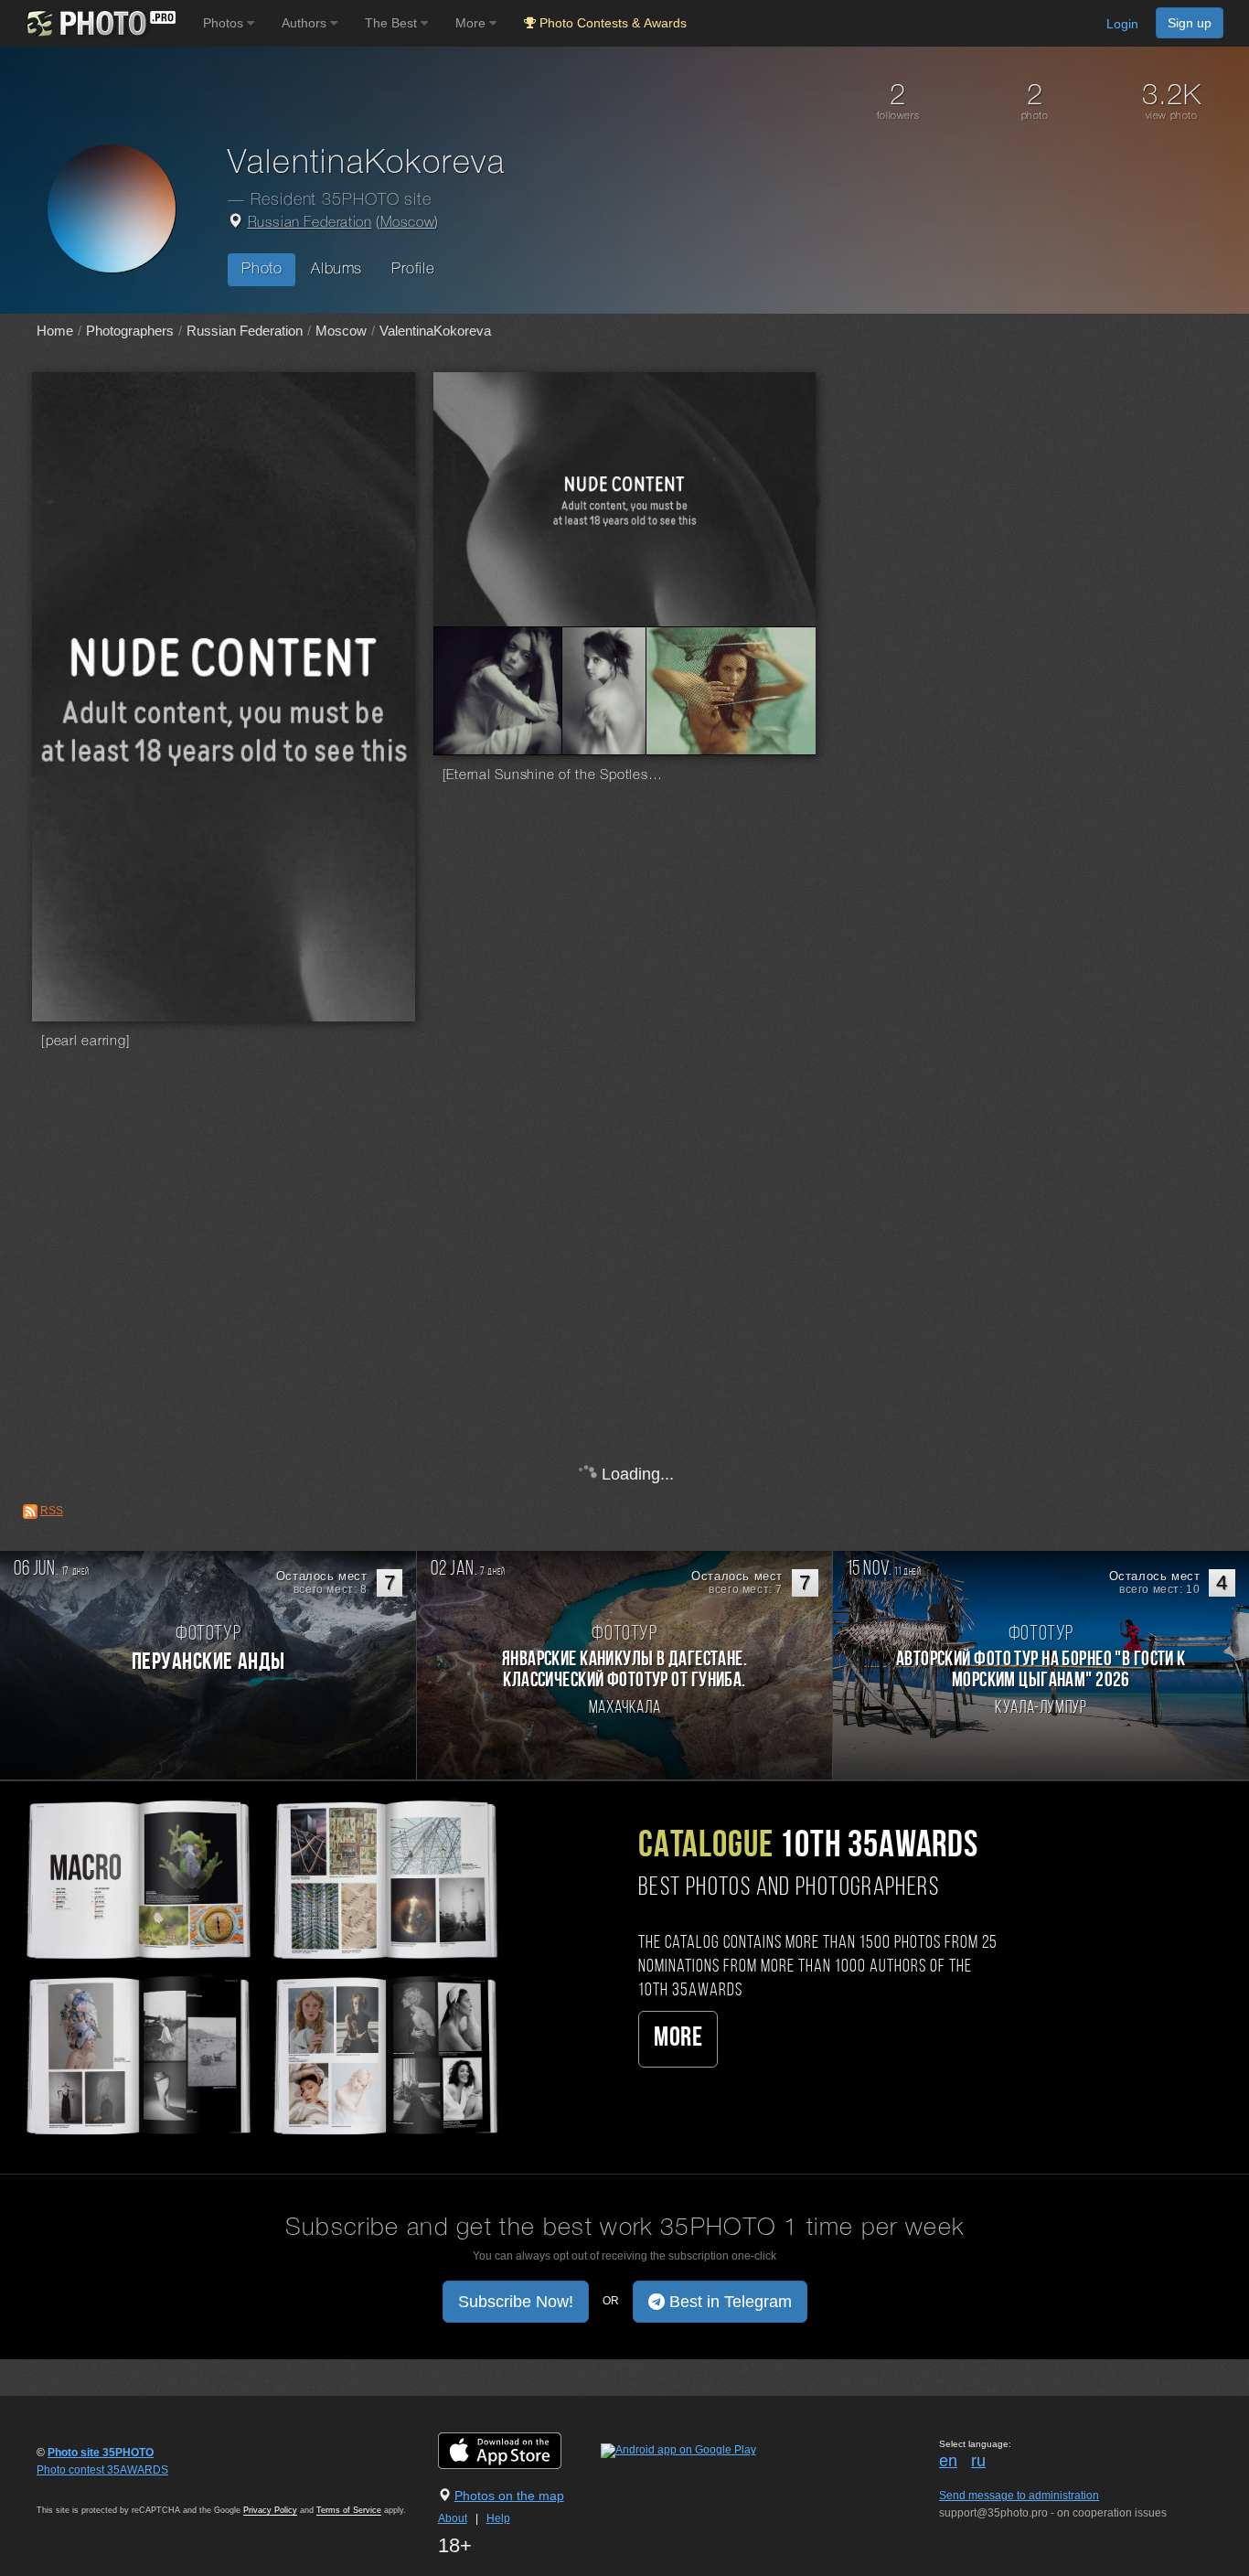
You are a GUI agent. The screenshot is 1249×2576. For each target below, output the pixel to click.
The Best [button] (393, 23)
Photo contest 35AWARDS (102, 2470)
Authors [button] (306, 23)
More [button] (472, 23)
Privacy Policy (270, 2510)
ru (978, 2461)
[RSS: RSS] (30, 1512)
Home (55, 331)
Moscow (408, 223)
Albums (336, 269)
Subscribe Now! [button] (516, 2302)
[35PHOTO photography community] (99, 23)
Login (1122, 24)
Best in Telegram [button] (728, 2302)
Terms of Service (349, 2510)
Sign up (1190, 23)
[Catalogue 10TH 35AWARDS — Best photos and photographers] (260, 1965)
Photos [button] (225, 23)
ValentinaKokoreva (435, 331)
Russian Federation (310, 223)
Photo (262, 269)
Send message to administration (1019, 2496)
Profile (413, 269)
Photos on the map (509, 2496)
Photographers (130, 331)
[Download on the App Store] (518, 2451)
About (453, 2518)
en (948, 2461)
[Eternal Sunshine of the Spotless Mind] (552, 775)
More (678, 2039)
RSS (52, 1511)
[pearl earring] (85, 1042)
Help (498, 2518)
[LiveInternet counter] (77, 2487)
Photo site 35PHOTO (101, 2453)
